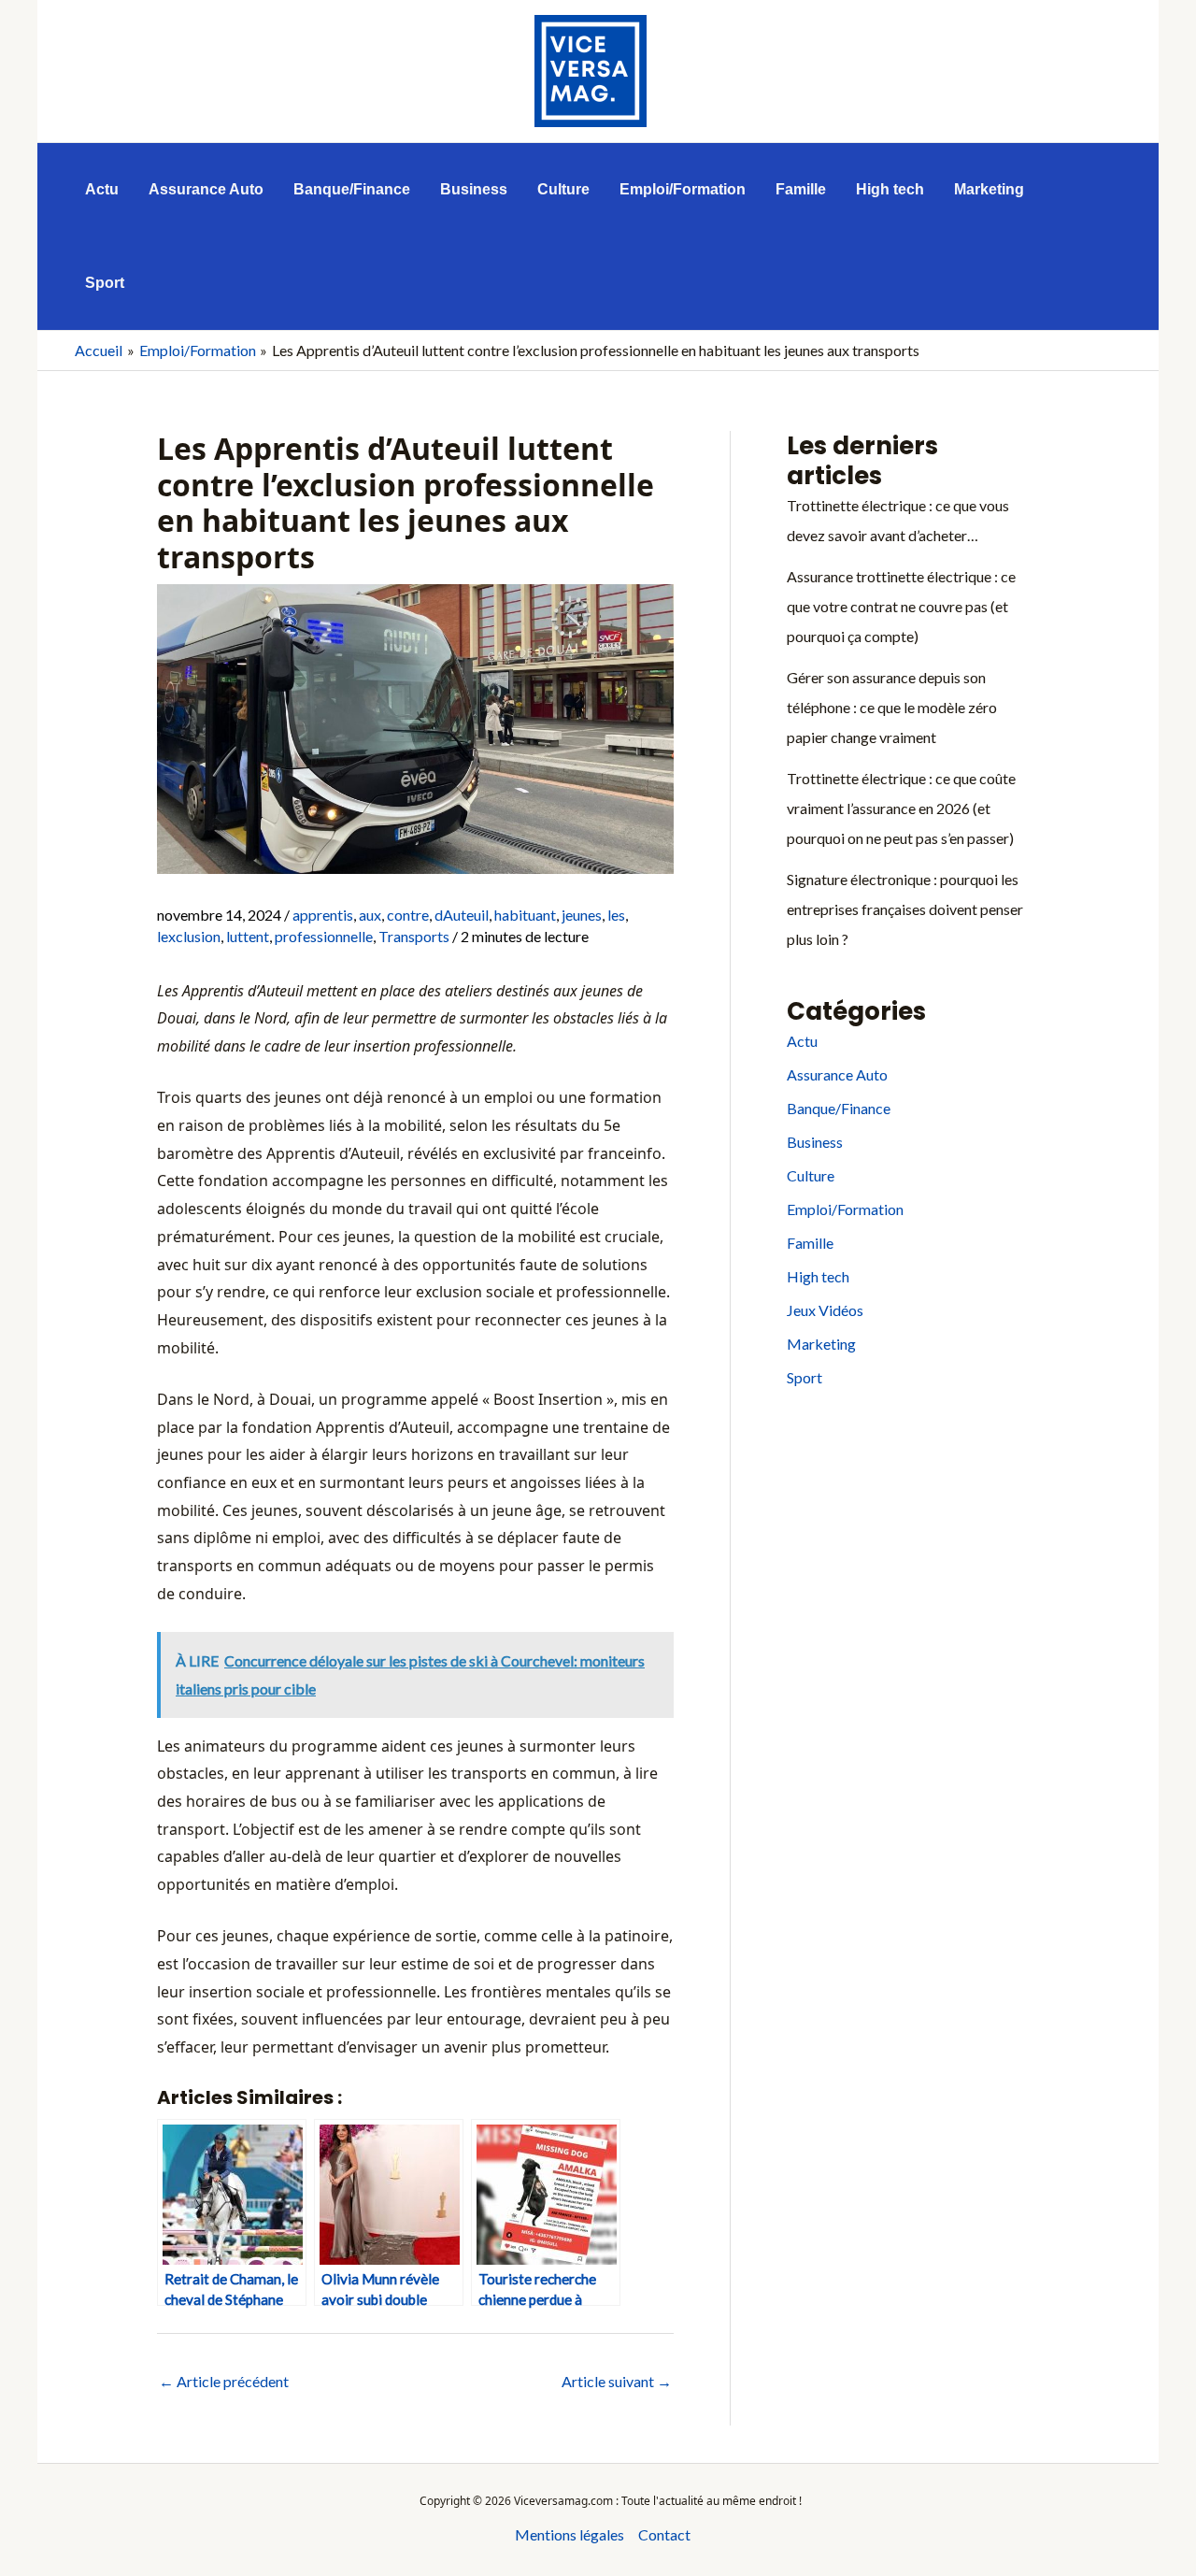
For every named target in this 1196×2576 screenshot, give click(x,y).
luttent (248, 936)
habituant (525, 915)
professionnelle (324, 936)
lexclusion (189, 936)
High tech (818, 1276)
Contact (664, 2534)
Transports (414, 936)
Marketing (821, 1344)
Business (815, 1142)
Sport (804, 1377)
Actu (802, 1041)
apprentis (323, 915)
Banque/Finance (839, 1108)
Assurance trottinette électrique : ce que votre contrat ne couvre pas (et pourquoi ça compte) (901, 606)
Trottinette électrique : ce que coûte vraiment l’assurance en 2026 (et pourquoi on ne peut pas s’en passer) (901, 808)
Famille (810, 1243)
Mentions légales (570, 2534)
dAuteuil (462, 915)
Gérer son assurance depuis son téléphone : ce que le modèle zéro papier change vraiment (892, 707)
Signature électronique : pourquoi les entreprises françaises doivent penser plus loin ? (905, 909)
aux (370, 915)
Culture (811, 1175)
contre (408, 915)
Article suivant (617, 2381)
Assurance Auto (837, 1074)
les (616, 915)
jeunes (582, 915)
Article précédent (224, 2381)
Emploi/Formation (845, 1209)
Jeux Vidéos (825, 1310)
